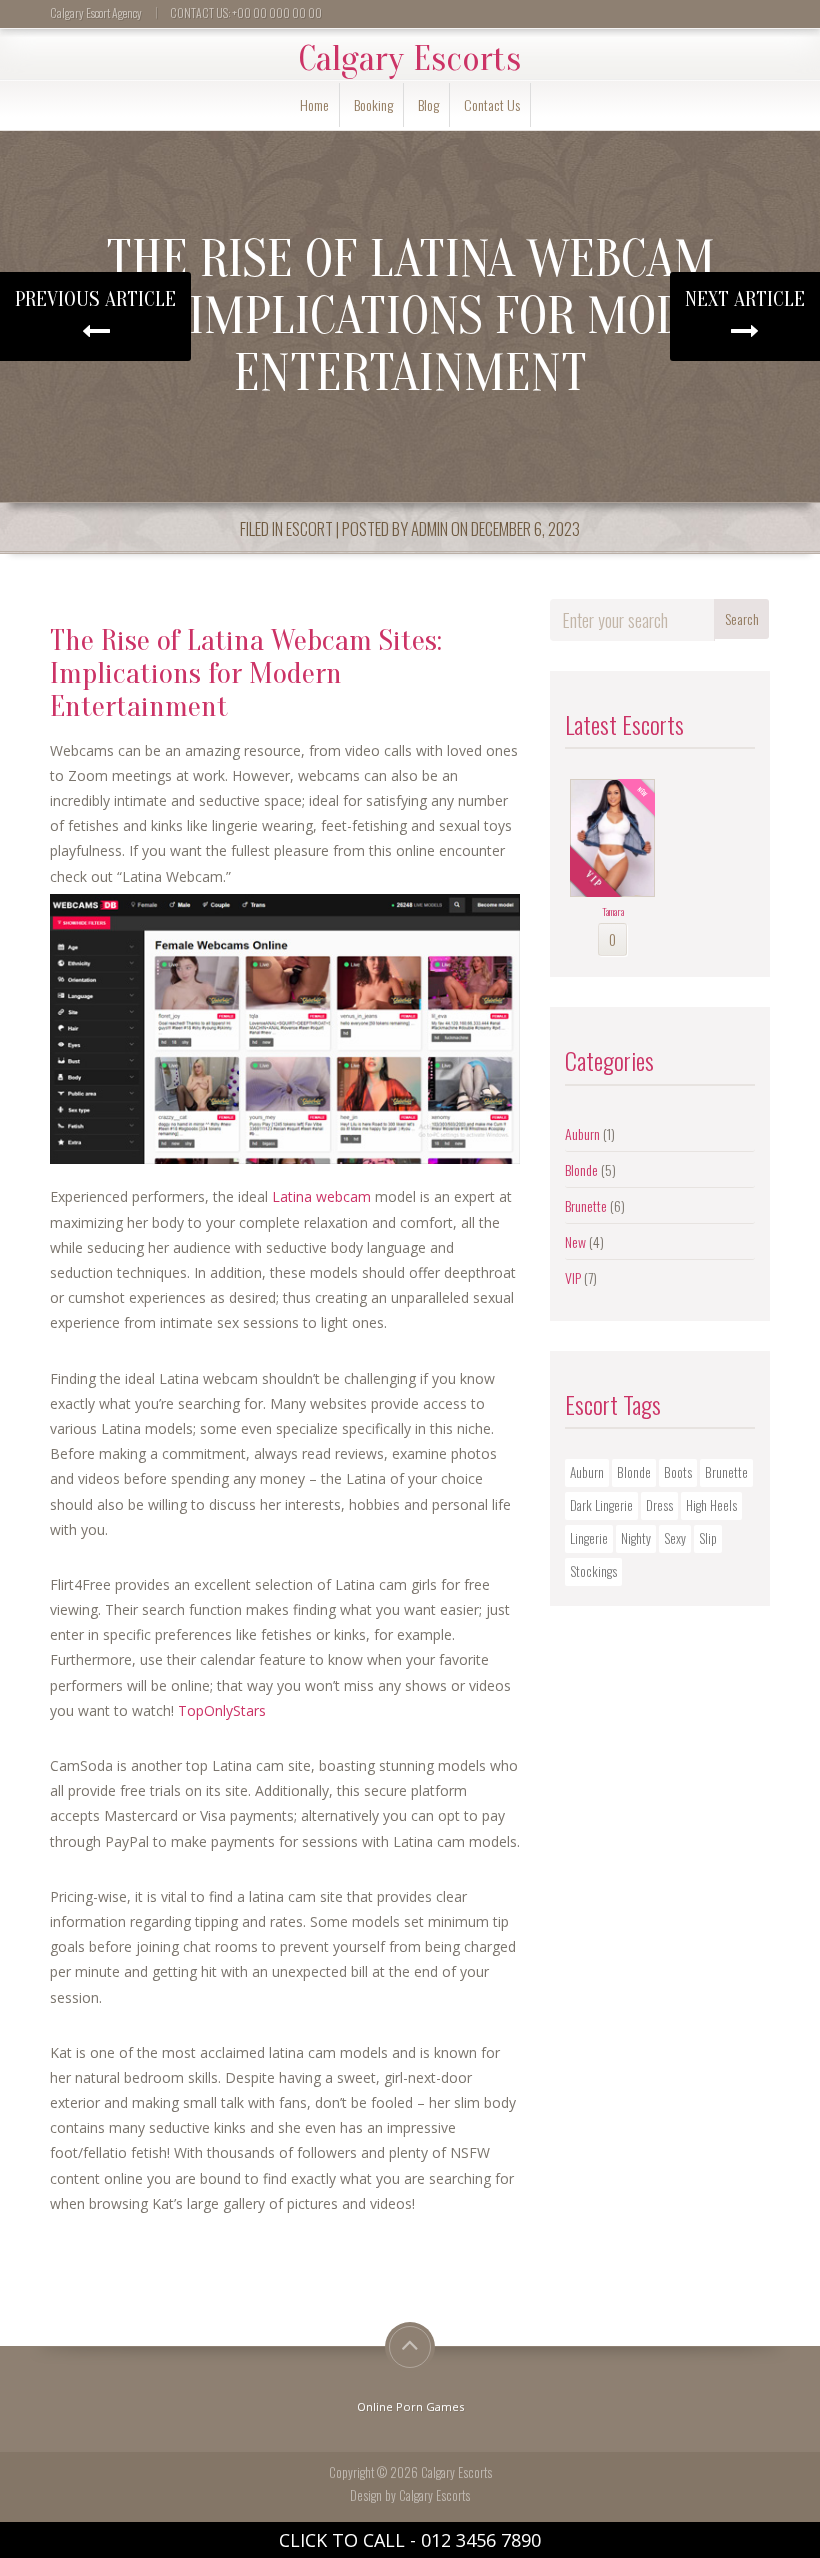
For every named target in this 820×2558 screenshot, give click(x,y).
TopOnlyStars (222, 1710)
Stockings (593, 1571)
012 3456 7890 (481, 2540)
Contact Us (492, 104)
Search (742, 618)
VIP (573, 1277)
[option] (612, 868)
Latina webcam (321, 1196)
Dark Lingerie (601, 1505)
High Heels (711, 1505)
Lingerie (589, 1538)
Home (314, 104)
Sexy (675, 1538)
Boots (678, 1472)
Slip (708, 1538)
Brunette (586, 1205)
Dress (659, 1505)
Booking (373, 104)
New (575, 1241)
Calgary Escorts (410, 59)
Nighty (636, 1538)
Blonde (581, 1169)
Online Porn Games (410, 2406)
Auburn (582, 1133)
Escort (309, 528)
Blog (428, 104)
